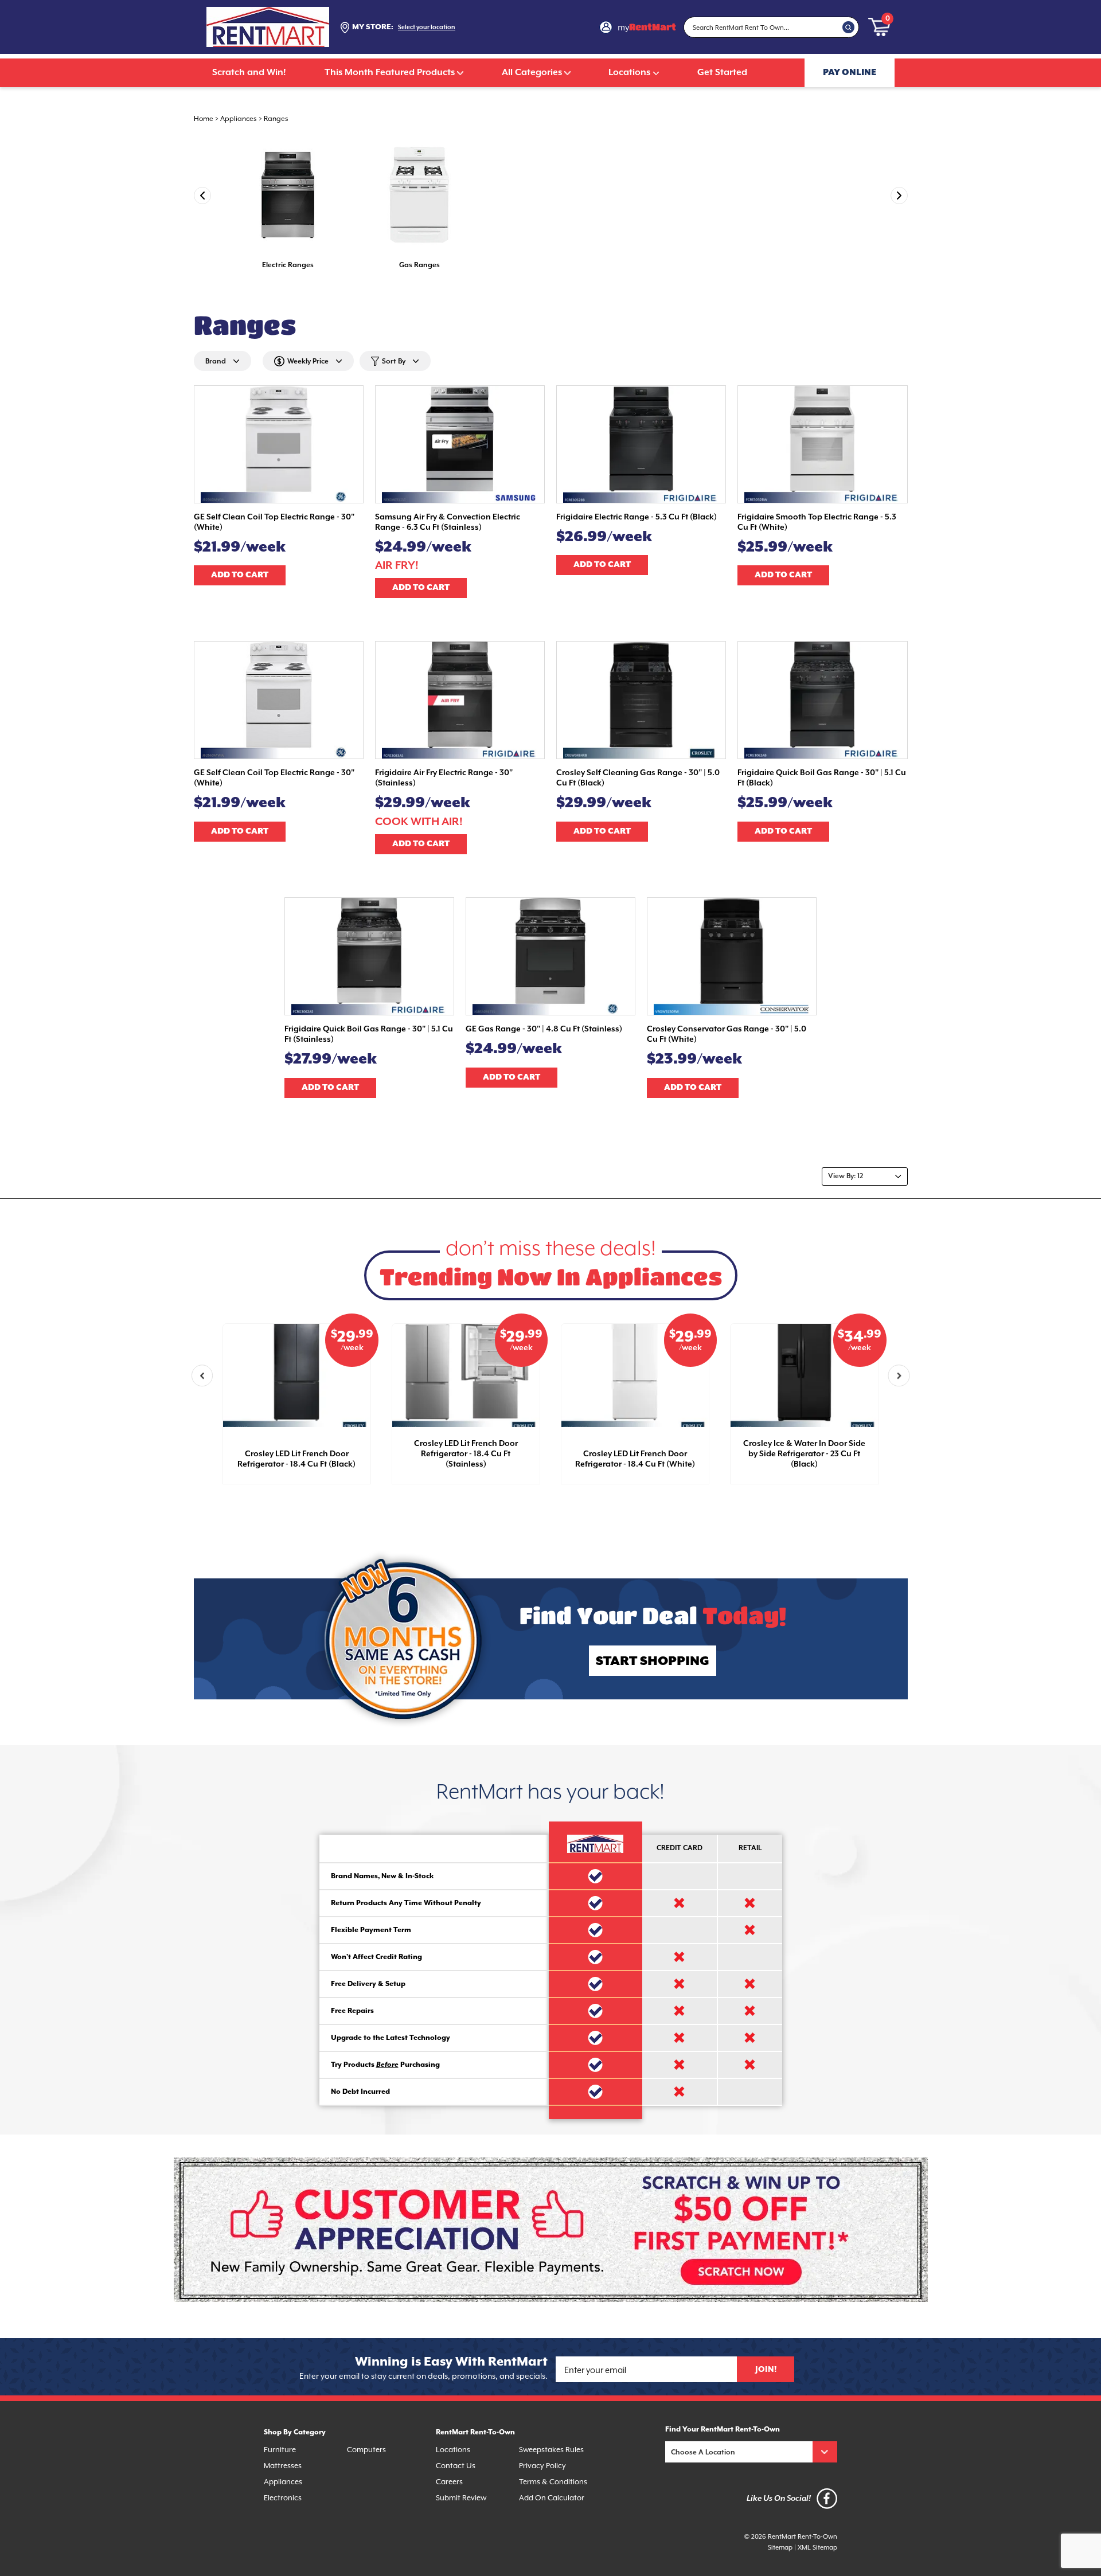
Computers (366, 2450)
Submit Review (461, 2498)
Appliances (239, 119)
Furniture (280, 2450)
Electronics (283, 2498)
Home (204, 119)
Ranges (276, 119)
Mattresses (283, 2466)
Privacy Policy (542, 2466)
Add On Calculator (552, 2498)
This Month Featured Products (390, 73)
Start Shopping (653, 1661)
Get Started (722, 73)
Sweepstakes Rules (551, 2450)
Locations (629, 73)
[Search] (849, 27)
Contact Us (456, 2466)
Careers (449, 2482)
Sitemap (780, 2548)
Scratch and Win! (249, 73)
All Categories (532, 73)
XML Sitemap (817, 2548)
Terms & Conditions (553, 2482)
